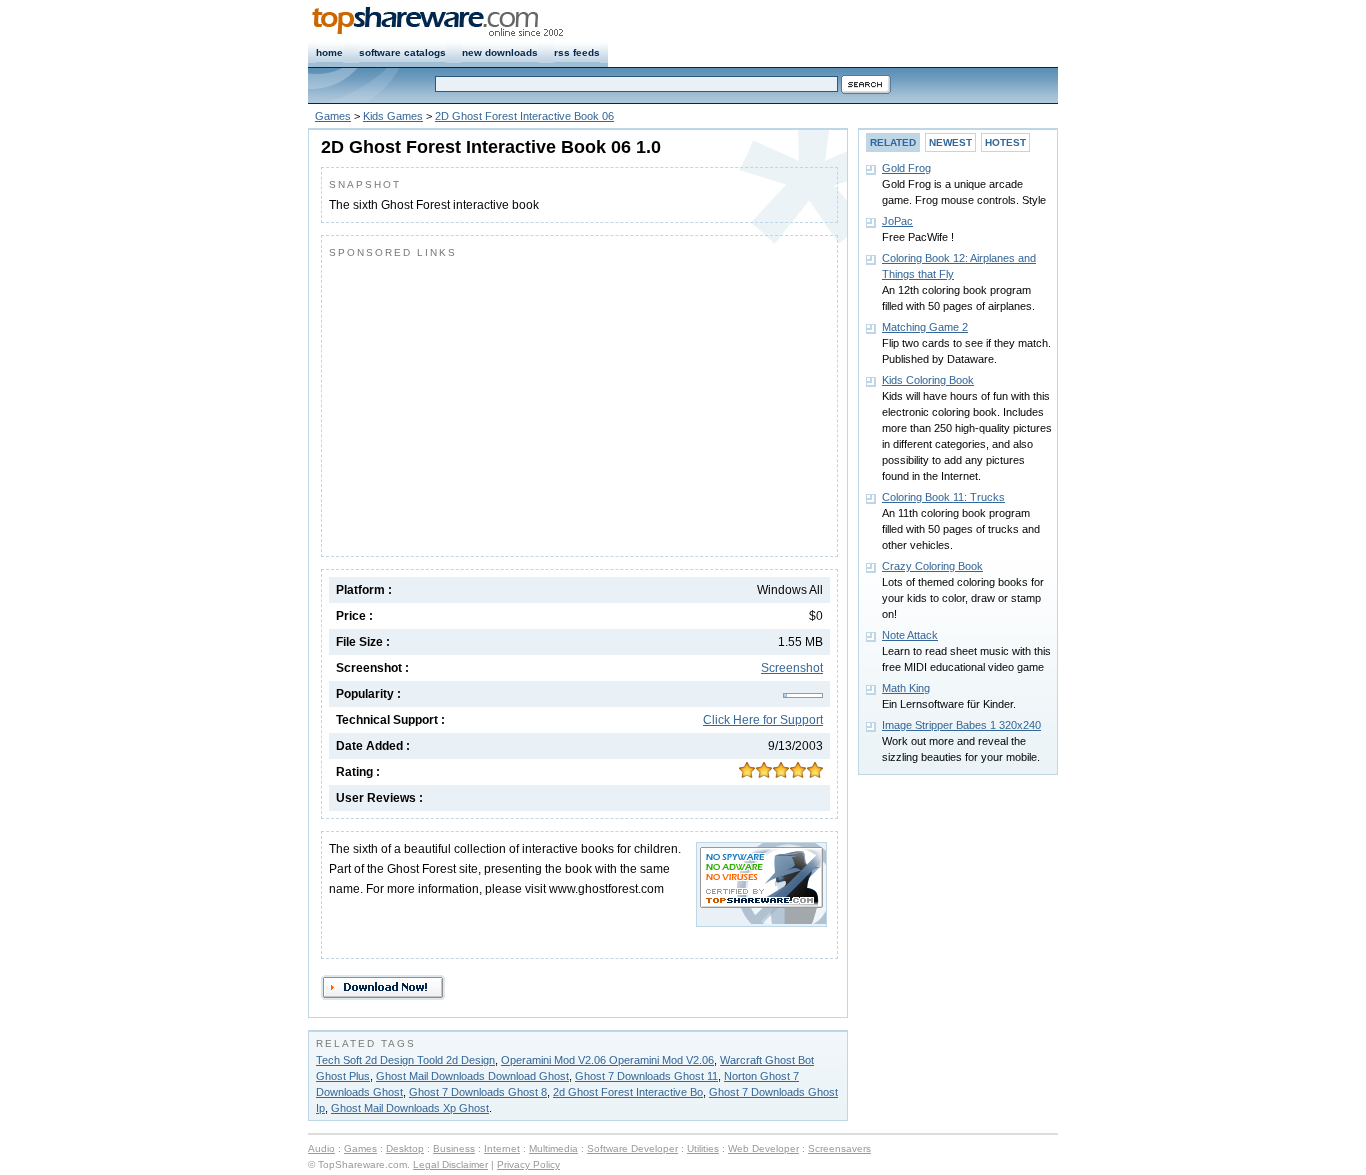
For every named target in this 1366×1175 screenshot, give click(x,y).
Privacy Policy (528, 1164)
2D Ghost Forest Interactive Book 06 (524, 116)
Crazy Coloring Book (932, 566)
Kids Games (393, 116)
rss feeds (577, 52)
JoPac (897, 221)
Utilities (703, 1148)
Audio (321, 1148)
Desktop (405, 1148)
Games (333, 116)
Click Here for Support (763, 720)
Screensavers (839, 1148)
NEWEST (950, 142)
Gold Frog (906, 168)
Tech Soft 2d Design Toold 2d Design (405, 1060)
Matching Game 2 (925, 327)
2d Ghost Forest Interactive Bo (628, 1092)
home (329, 52)
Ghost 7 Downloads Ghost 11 (646, 1076)
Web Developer (763, 1148)
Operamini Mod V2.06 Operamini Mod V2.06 (607, 1060)
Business (454, 1148)
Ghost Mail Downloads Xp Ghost (410, 1108)
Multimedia (553, 1148)
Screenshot (792, 668)
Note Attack (910, 635)
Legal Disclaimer (450, 1164)
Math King (906, 688)
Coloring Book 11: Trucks (943, 497)
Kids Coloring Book (928, 380)
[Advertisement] (497, 403)
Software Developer (632, 1148)
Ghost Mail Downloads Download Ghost (472, 1076)
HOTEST (1005, 142)
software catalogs (402, 52)
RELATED (893, 142)
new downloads (500, 52)
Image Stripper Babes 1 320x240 (961, 725)
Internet (502, 1148)
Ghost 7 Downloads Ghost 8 (478, 1092)
